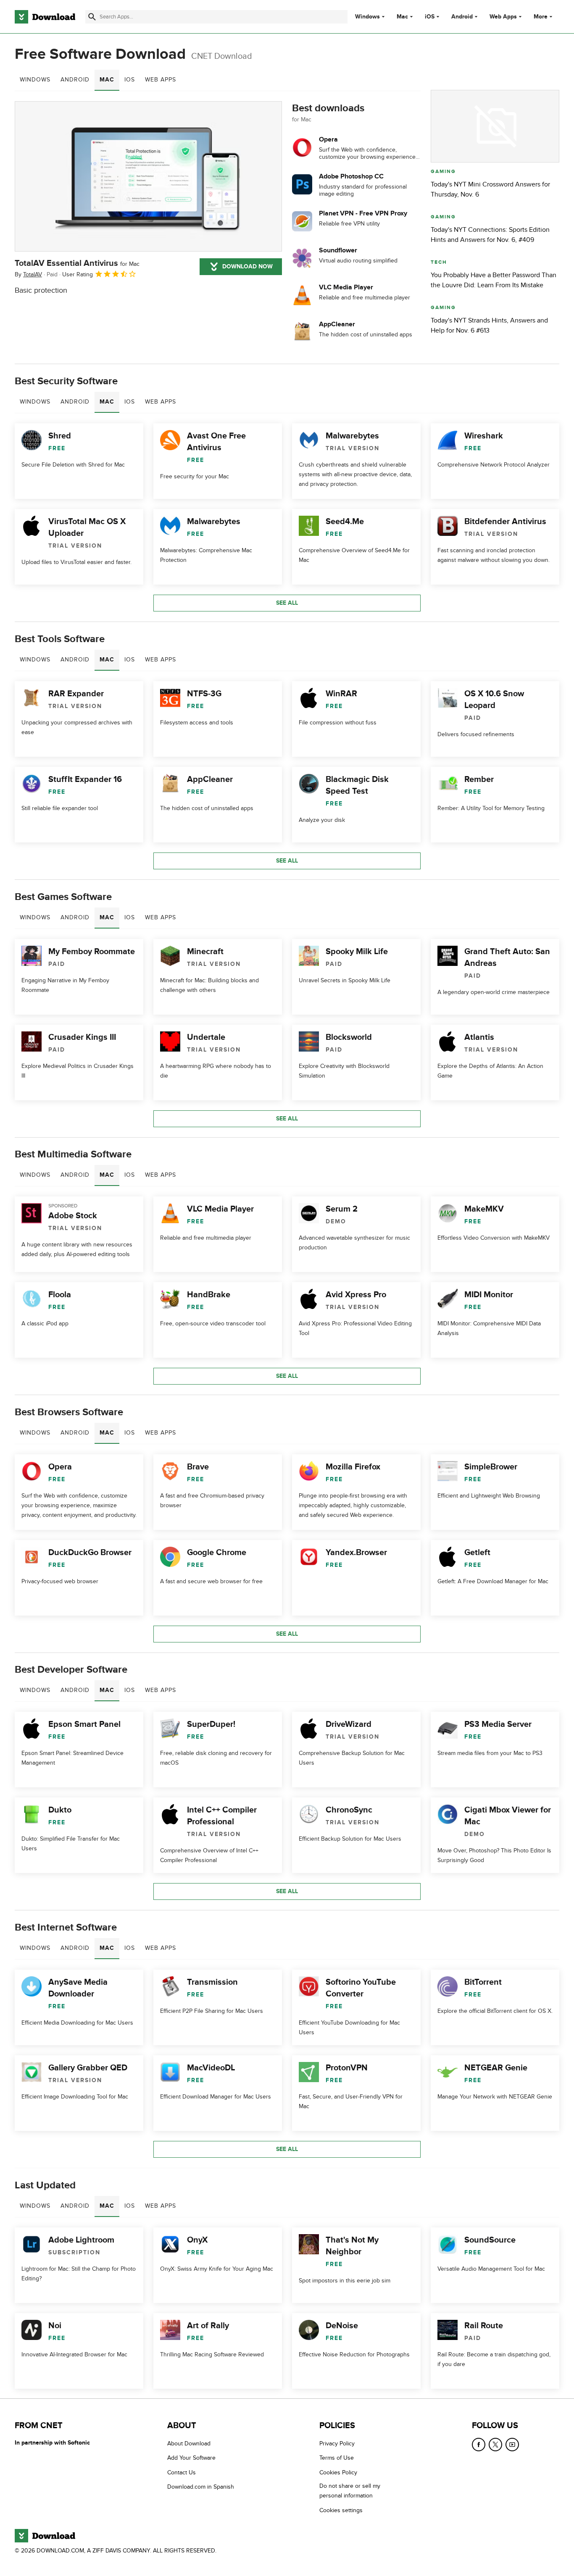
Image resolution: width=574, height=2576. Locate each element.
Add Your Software (191, 2458)
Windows (367, 17)
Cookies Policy (338, 2472)
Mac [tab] (107, 80)
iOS (430, 17)
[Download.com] (45, 17)
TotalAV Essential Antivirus (77, 263)
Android (462, 17)
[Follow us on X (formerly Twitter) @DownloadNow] (495, 2445)
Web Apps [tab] (161, 80)
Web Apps (503, 17)
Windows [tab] (35, 80)
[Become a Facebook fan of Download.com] (479, 2445)
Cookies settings (341, 2510)
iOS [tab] (130, 80)
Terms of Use (337, 2458)
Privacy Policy (337, 2444)
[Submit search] (92, 17)
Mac (402, 17)
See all (287, 603)
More (541, 17)
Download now (248, 266)
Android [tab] (75, 80)
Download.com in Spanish (201, 2487)
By (28, 274)
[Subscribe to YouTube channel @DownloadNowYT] (512, 2445)
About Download (189, 2444)
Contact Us (182, 2472)
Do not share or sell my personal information (350, 2491)
